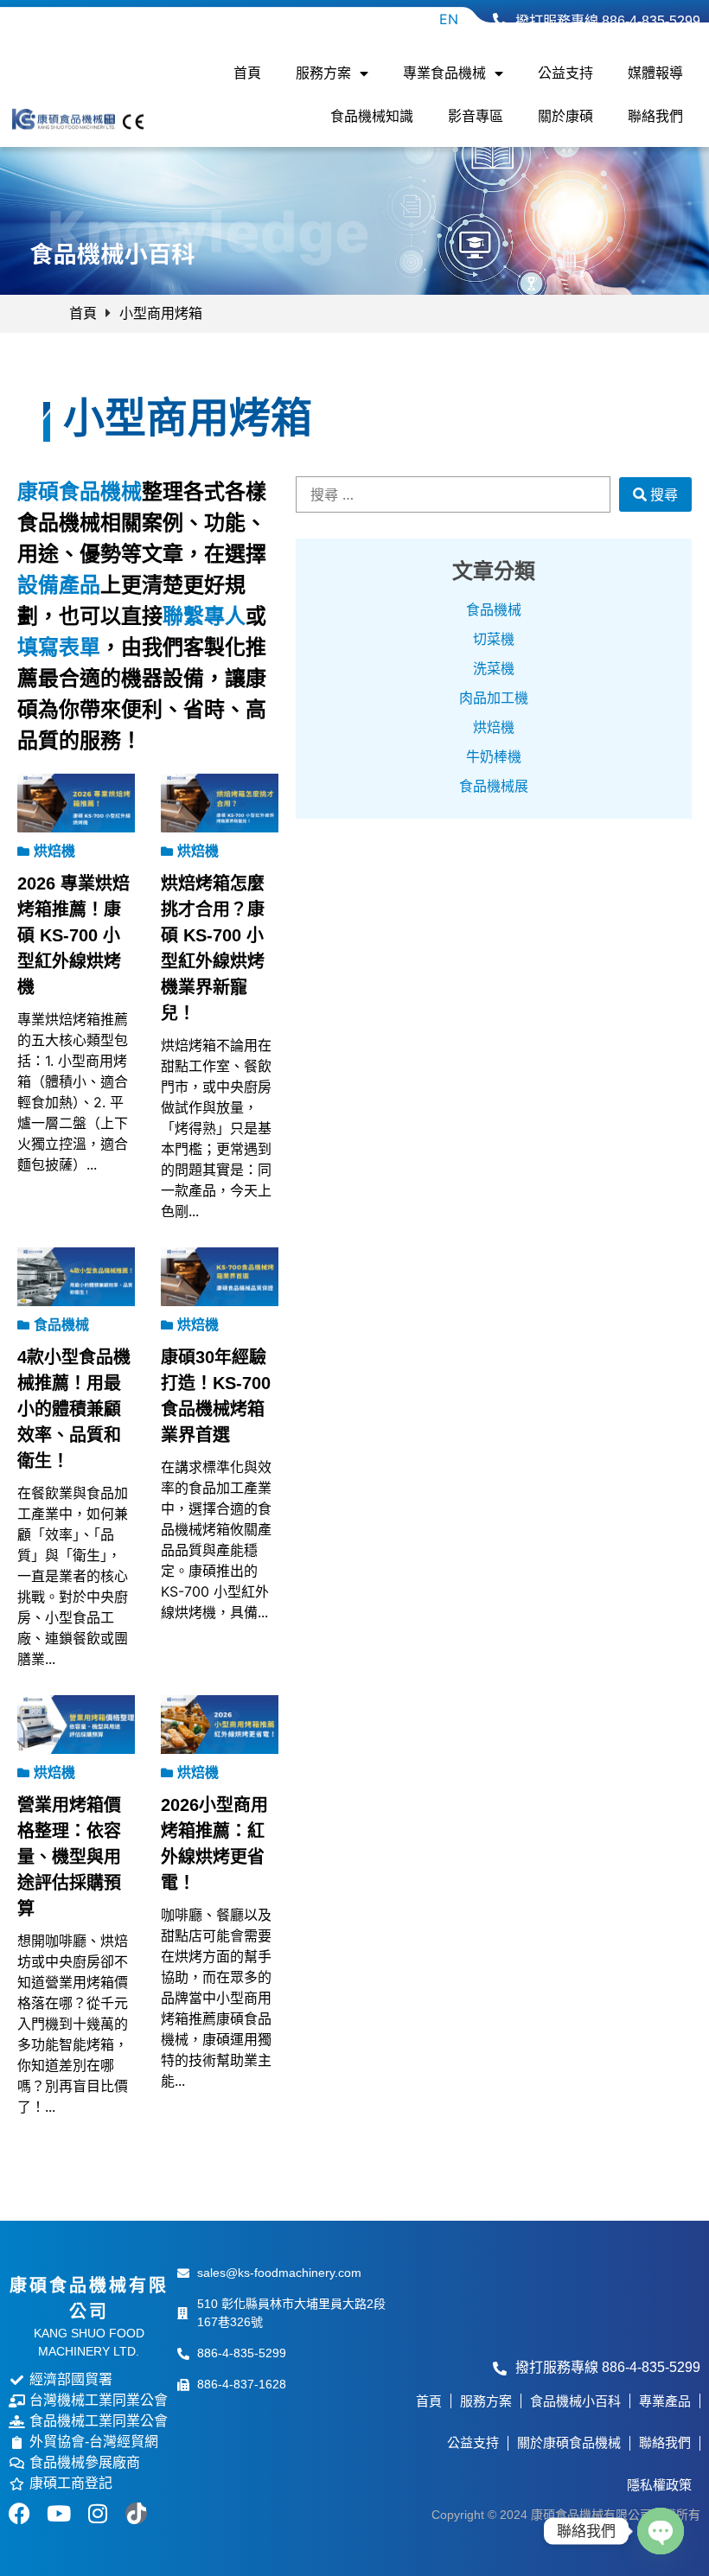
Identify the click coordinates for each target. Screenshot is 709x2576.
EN (449, 19)
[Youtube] (58, 2513)
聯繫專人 (204, 616)
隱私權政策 (659, 2485)
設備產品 (59, 585)
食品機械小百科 (575, 2401)
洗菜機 (494, 669)
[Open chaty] (661, 2531)
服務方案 (323, 73)
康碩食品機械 (80, 491)
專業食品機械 (444, 73)
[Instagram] (97, 2513)
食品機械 (494, 610)
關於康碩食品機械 (569, 2442)
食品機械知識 (372, 116)
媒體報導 (655, 73)
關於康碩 (565, 116)
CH (411, 19)
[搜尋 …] (453, 494)
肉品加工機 (494, 698)
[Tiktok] (136, 2513)
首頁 (247, 73)
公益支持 (565, 73)
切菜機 (494, 639)
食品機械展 (494, 786)
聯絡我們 (655, 116)
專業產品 (665, 2401)
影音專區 (476, 116)
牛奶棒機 (494, 757)
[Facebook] (19, 2513)
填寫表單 (59, 647)
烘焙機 (494, 727)
